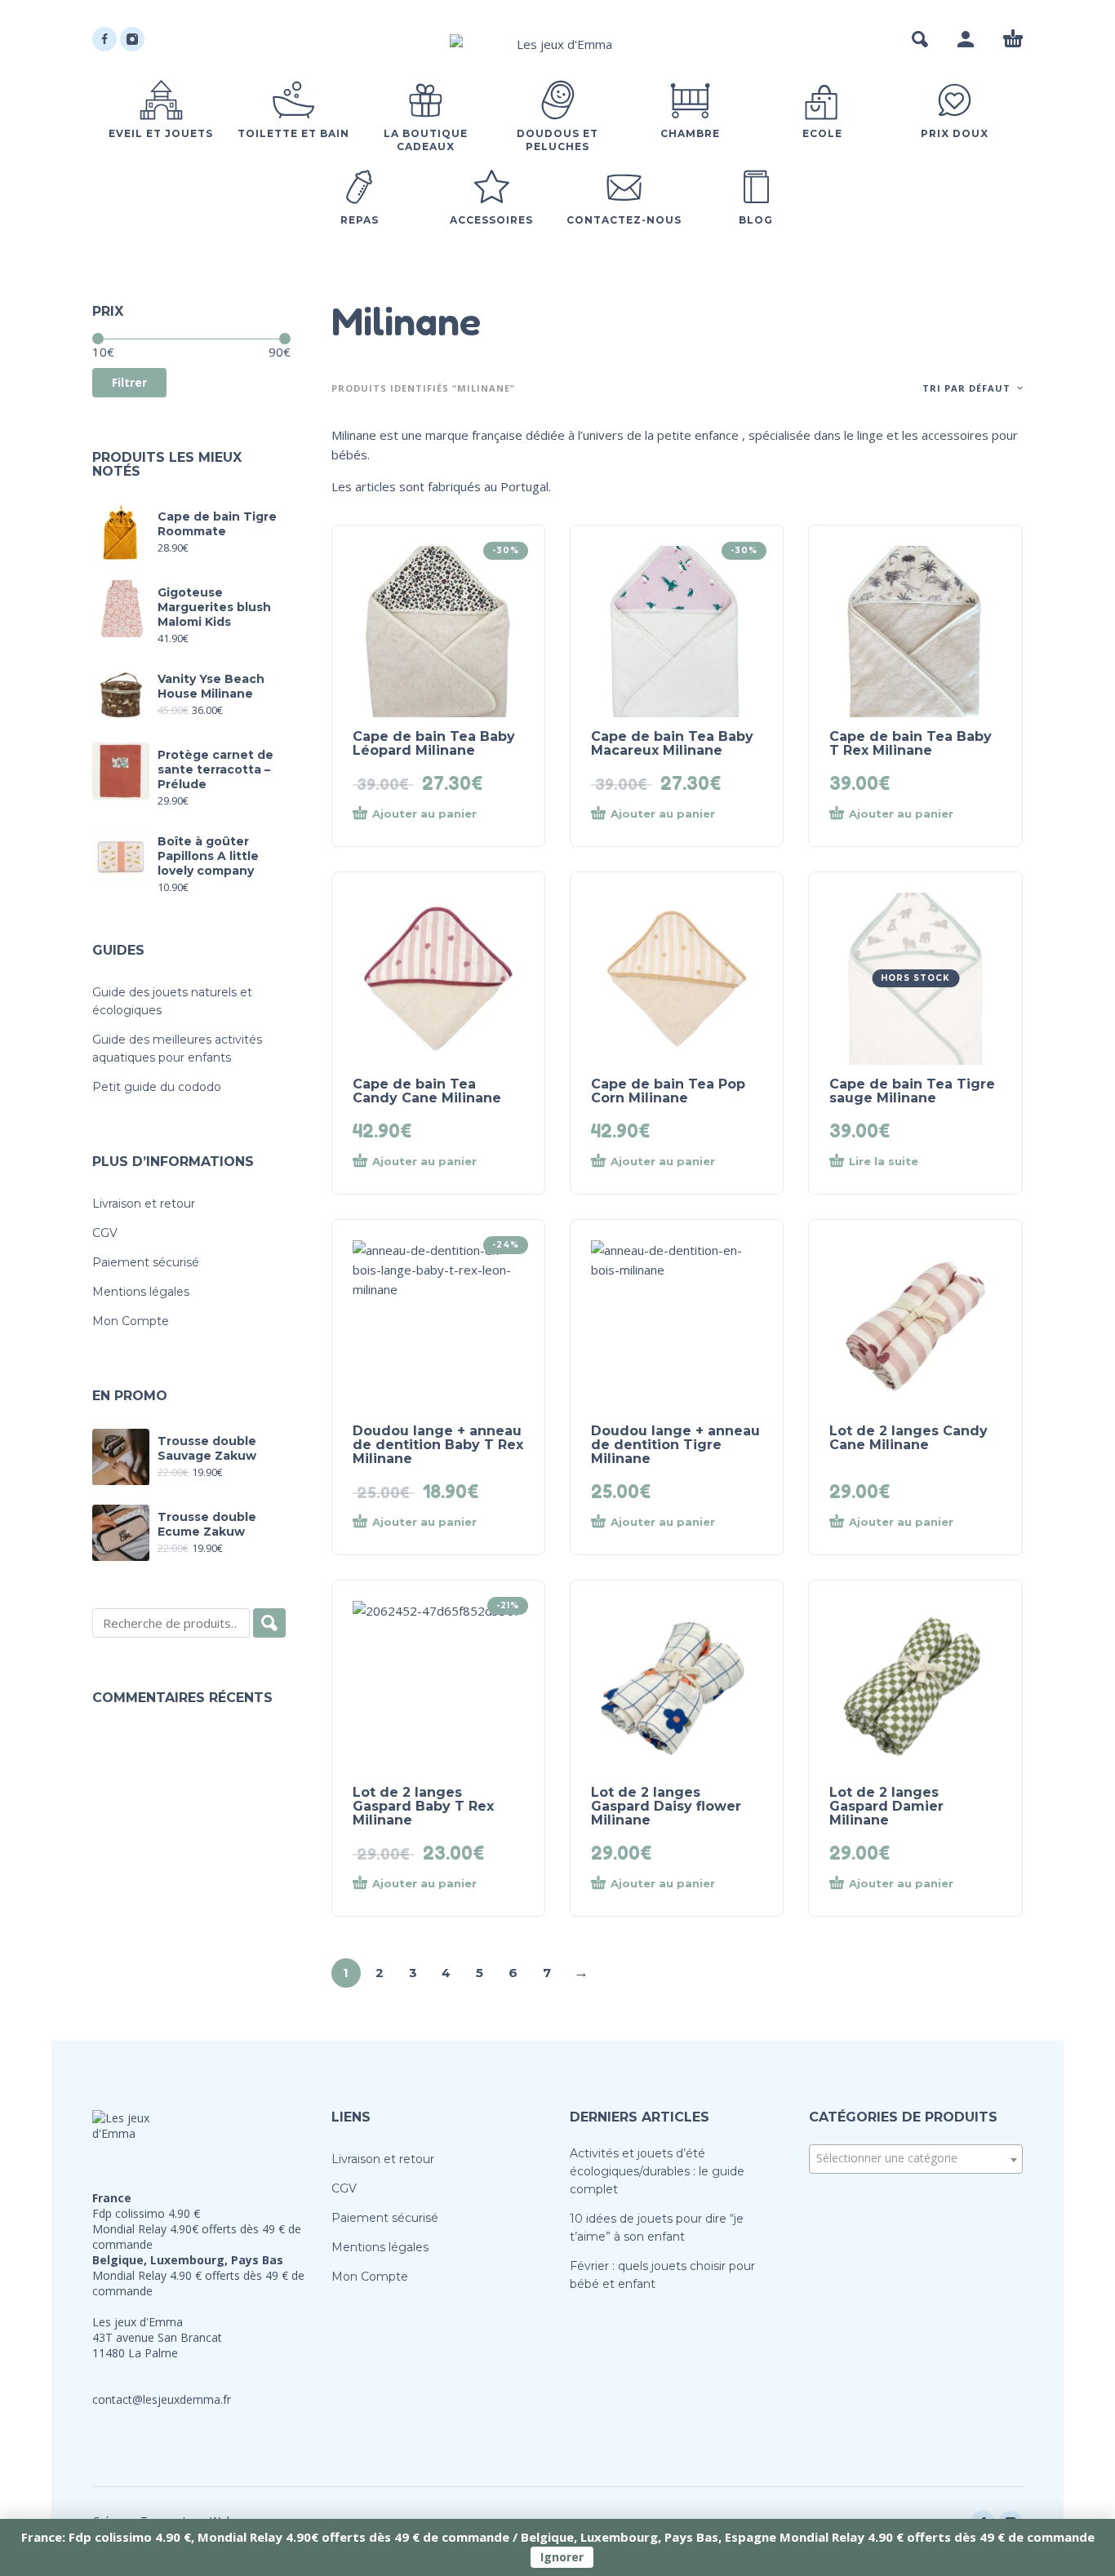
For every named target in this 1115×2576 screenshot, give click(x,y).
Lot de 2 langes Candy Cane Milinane (908, 1438)
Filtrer (129, 382)
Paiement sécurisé (146, 1262)
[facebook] (104, 39)
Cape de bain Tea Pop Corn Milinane (668, 1091)
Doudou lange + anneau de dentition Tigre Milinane (675, 1445)
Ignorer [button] (562, 2557)
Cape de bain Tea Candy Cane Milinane (427, 1091)
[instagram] (132, 39)
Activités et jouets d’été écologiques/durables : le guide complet (657, 2171)
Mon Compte (131, 1321)
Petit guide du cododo (157, 1087)
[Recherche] (269, 1623)
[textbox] (916, 2158)
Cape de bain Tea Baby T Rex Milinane (911, 743)
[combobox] (916, 2159)
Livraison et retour (144, 1204)
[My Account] (966, 39)
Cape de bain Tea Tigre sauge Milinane (912, 1091)
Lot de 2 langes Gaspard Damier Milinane (886, 1806)
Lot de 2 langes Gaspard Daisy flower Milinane (666, 1806)
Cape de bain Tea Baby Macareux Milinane (672, 743)
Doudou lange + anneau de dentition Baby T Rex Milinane (438, 1445)
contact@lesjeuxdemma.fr (162, 2399)
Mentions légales (141, 1292)
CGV (105, 1233)
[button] (920, 39)
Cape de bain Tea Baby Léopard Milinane (434, 743)
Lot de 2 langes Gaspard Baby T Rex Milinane (423, 1806)
